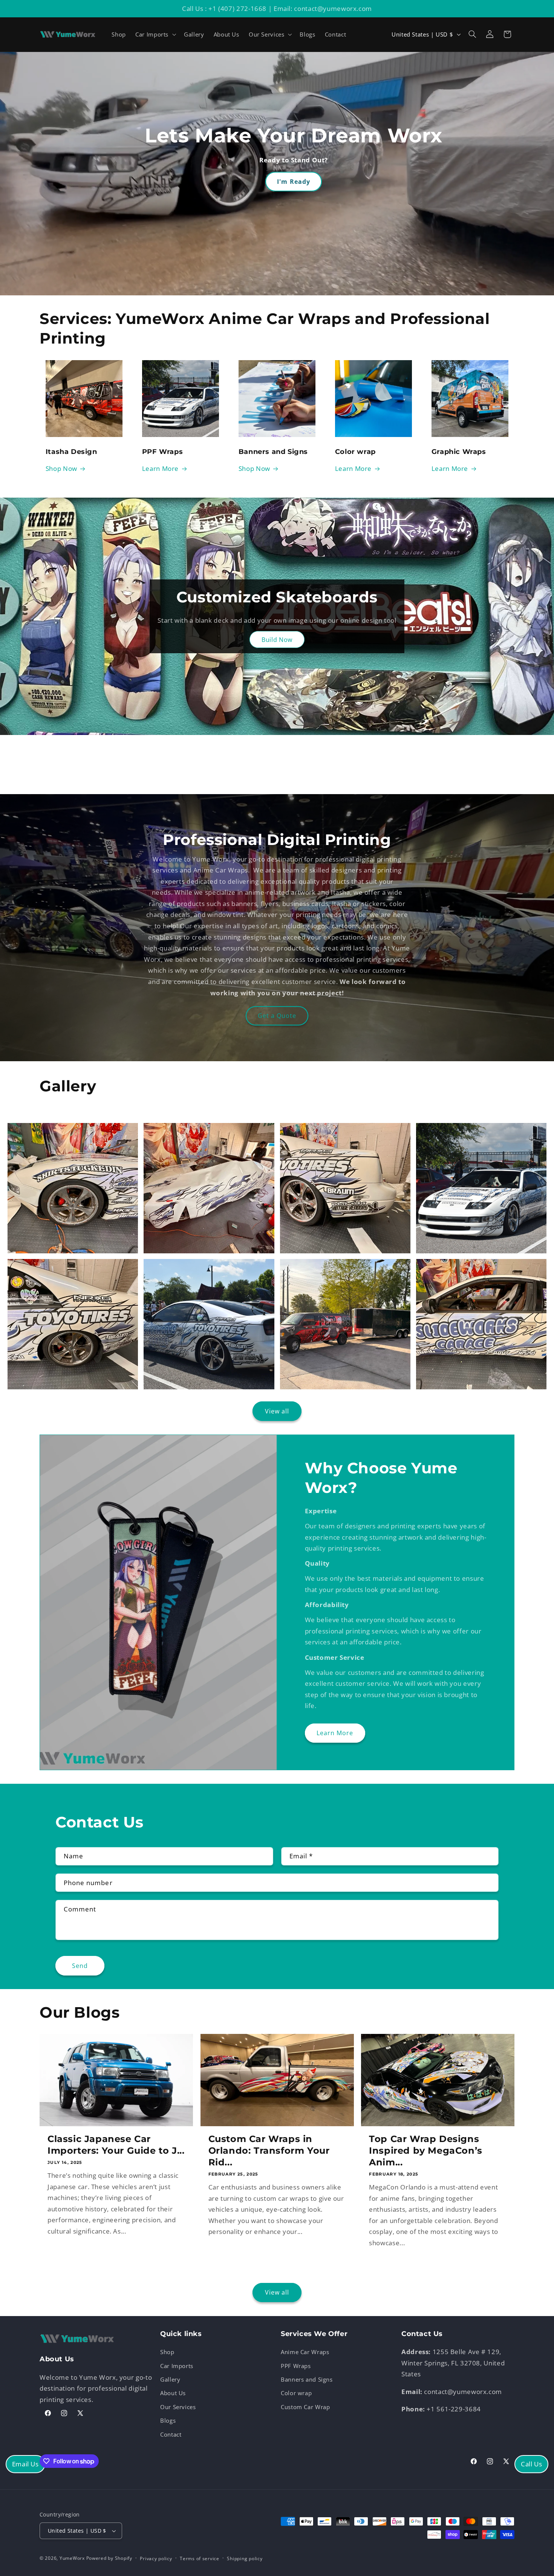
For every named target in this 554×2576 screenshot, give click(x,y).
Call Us (531, 2464)
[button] (155, 34)
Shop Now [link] (254, 468)
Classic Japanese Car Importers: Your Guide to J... (116, 2145)
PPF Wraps (296, 2366)
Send (80, 1966)
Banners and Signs (307, 2379)
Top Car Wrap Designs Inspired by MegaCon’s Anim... (426, 2150)
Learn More (160, 468)
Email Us (25, 2464)
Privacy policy (156, 2558)
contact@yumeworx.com (333, 8)
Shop (167, 2352)
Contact (171, 2434)
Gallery (170, 2379)
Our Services (178, 2407)
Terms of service (200, 2558)
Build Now (277, 640)
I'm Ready (293, 182)
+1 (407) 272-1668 (237, 8)
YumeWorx (72, 2558)
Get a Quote (277, 1016)
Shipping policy (245, 2558)
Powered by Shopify (109, 2558)
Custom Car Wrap (305, 2407)
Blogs (168, 2420)
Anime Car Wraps (305, 2352)
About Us (173, 2393)
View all (277, 1411)
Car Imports (177, 2366)
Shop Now (61, 468)
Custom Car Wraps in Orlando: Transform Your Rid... (269, 2150)
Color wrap (296, 2393)
